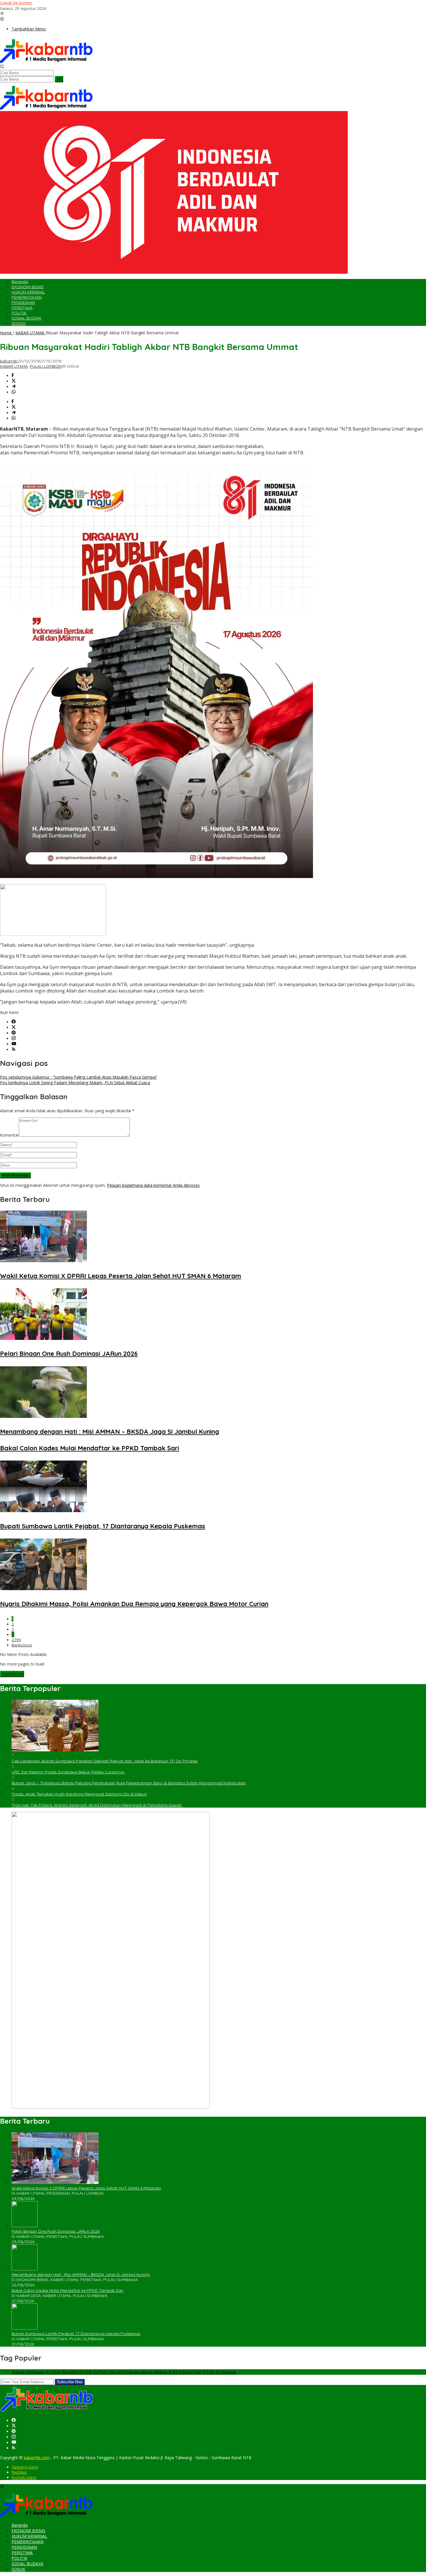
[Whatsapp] (14, 392)
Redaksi (19, 2472)
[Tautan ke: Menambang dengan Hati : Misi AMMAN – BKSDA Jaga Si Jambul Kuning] (25, 2269)
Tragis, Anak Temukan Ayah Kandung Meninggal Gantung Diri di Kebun (79, 1794)
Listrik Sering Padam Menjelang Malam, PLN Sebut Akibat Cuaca (75, 1083)
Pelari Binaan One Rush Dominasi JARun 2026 (69, 1354)
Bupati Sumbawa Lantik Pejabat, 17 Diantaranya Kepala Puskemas (103, 1526)
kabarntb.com (37, 2458)
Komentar (9, 1135)
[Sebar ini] (13, 376)
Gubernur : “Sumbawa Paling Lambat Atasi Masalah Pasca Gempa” (79, 1077)
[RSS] (14, 1050)
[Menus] (2, 14)
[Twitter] (14, 1027)
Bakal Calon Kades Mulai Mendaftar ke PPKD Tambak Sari (90, 1448)
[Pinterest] (14, 1033)
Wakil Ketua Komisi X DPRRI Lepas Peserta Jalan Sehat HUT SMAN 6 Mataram (121, 1276)
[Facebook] (14, 1022)
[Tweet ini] (14, 381)
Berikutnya (22, 1645)
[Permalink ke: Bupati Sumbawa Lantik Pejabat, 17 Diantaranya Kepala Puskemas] (43, 1511)
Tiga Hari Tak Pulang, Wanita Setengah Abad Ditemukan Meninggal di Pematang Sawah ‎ (97, 1805)
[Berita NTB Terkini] (46, 62)
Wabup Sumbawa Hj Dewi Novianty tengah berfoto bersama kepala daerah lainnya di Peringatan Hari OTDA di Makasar (124, 2372)
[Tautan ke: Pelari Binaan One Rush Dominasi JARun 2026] (25, 2226)
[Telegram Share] (14, 387)
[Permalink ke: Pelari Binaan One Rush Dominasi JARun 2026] (43, 1338)
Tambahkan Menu (29, 29)
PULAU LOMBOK (46, 366)
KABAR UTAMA (14, 366)
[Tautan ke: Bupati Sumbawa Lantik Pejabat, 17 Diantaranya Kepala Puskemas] (25, 2328)
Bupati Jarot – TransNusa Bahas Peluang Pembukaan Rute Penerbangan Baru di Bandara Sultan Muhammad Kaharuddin (129, 1783)
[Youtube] (14, 1044)
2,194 (16, 1640)
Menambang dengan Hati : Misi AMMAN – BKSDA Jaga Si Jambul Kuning (110, 1432)
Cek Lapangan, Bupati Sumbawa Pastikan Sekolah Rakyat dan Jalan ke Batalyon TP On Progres (105, 1761)
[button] (59, 79)
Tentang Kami (25, 2467)
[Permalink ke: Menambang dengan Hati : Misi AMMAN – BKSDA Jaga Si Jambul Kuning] (43, 1416)
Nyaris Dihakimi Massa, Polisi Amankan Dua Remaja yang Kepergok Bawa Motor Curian (134, 1604)
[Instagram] (14, 1038)
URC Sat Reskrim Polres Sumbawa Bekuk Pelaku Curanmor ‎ (69, 1772)
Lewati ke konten (16, 3)
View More (12, 1674)
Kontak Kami (24, 2477)
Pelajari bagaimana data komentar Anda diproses (153, 1185)
